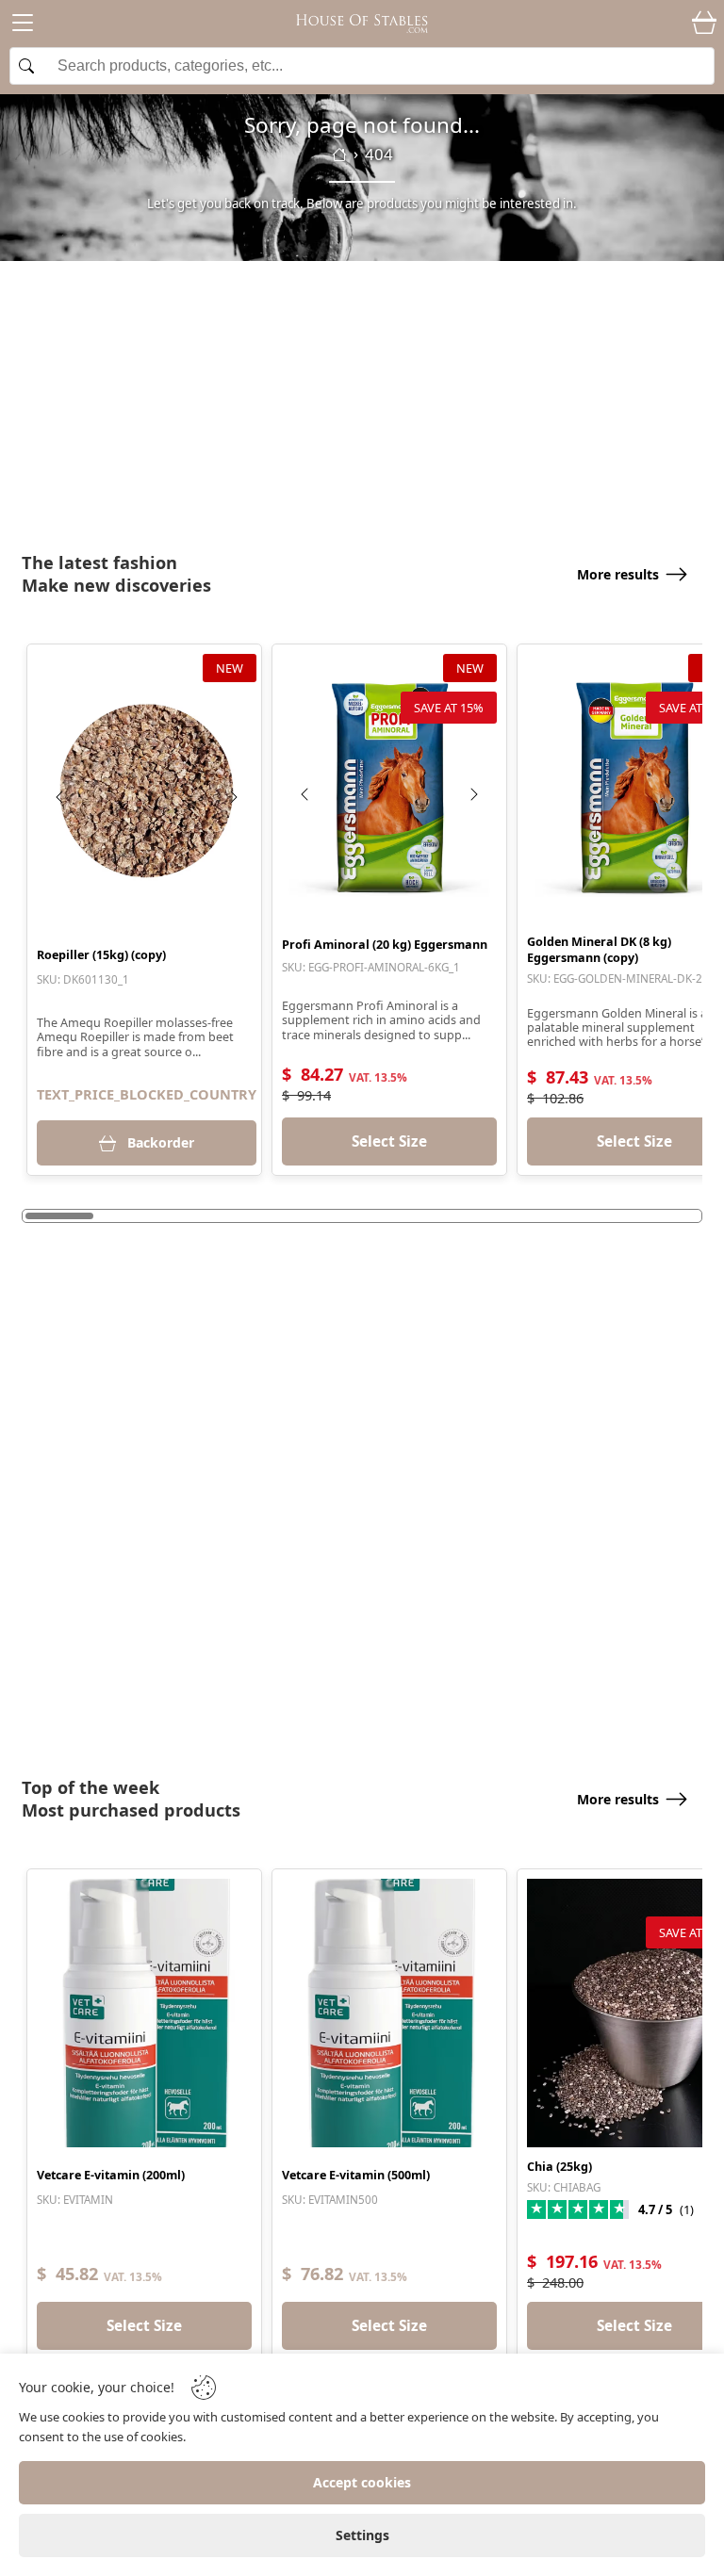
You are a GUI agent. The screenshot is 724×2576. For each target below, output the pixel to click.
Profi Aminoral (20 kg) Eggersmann (385, 945)
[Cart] (704, 24)
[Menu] (23, 26)
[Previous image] (60, 797)
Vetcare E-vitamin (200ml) (111, 2175)
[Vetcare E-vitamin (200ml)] (144, 2013)
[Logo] (362, 24)
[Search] (362, 66)
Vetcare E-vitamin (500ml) (356, 2175)
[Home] (339, 155)
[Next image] (233, 797)
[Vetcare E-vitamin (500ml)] (389, 2013)
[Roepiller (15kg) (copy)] (147, 791)
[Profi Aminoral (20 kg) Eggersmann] (389, 788)
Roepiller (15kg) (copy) (101, 955)
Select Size (389, 1141)
